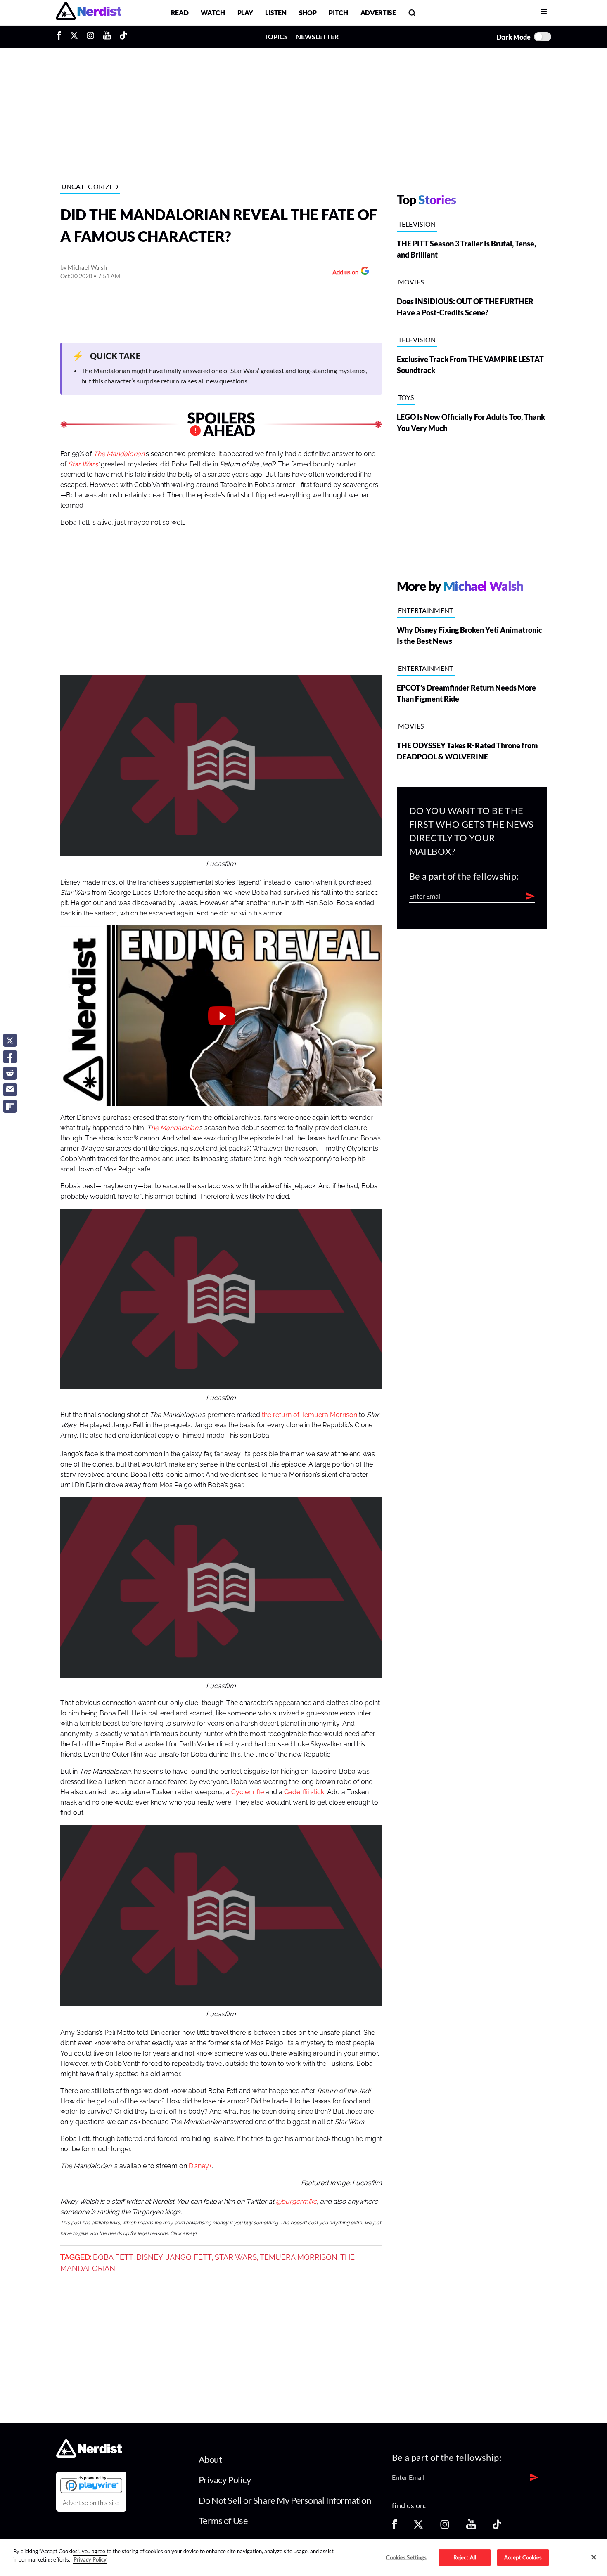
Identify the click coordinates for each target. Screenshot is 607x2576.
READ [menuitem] (180, 13)
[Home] (89, 2455)
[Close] (594, 2557)
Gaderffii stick (304, 1792)
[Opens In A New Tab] (91, 2484)
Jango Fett (189, 2257)
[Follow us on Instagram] (445, 2527)
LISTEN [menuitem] (276, 13)
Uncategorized (90, 186)
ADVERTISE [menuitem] (378, 13)
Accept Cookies (523, 2557)
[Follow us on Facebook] (394, 2527)
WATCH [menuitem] (213, 13)
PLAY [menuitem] (245, 13)
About (210, 2459)
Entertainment (426, 610)
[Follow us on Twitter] (418, 2527)
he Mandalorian (175, 1128)
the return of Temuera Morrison (309, 1415)
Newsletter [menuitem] (317, 37)
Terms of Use (223, 2520)
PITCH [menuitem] (338, 13)
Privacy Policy (225, 2480)
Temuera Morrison (299, 2257)
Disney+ (200, 2166)
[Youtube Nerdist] (107, 37)
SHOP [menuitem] (308, 13)
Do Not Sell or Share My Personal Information (285, 2500)
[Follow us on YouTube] (471, 2527)
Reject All (465, 2557)
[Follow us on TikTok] (497, 2527)
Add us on (343, 273)
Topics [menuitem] (276, 37)
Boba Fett (113, 2257)
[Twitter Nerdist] (74, 37)
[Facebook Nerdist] (61, 37)
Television (417, 224)
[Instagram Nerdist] (90, 37)
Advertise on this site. (91, 2503)
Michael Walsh (87, 267)
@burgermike (296, 2202)
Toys (406, 397)
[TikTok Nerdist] (123, 37)
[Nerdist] (89, 13)
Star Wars (83, 464)
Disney (150, 2257)
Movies (411, 282)
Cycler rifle (248, 1792)
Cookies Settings (406, 2557)
